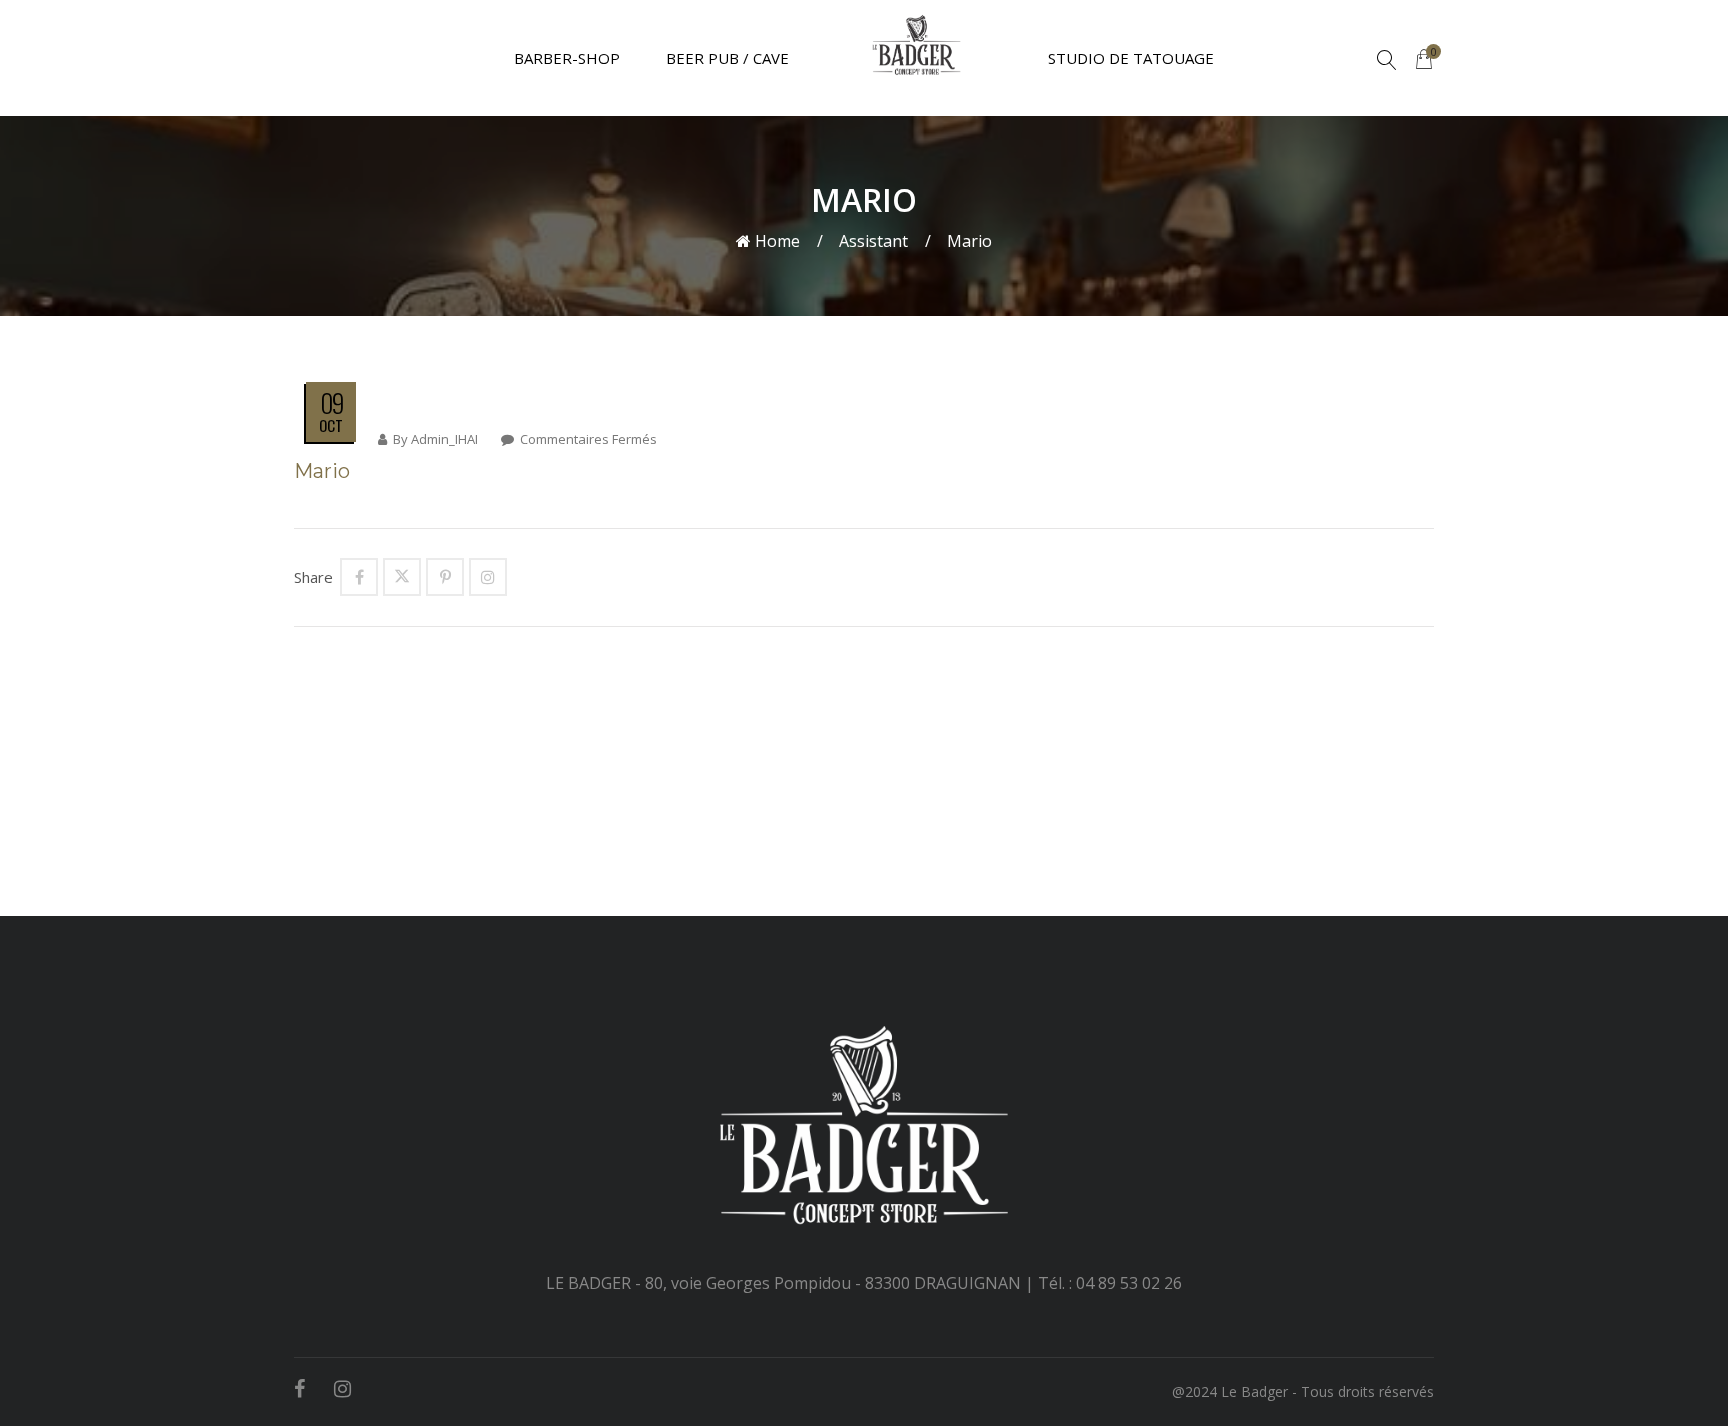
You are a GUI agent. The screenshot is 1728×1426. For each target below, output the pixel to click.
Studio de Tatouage (1131, 58)
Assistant (873, 241)
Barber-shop (567, 58)
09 (331, 402)
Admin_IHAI (444, 439)
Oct (331, 425)
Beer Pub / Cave (727, 58)
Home (775, 241)
